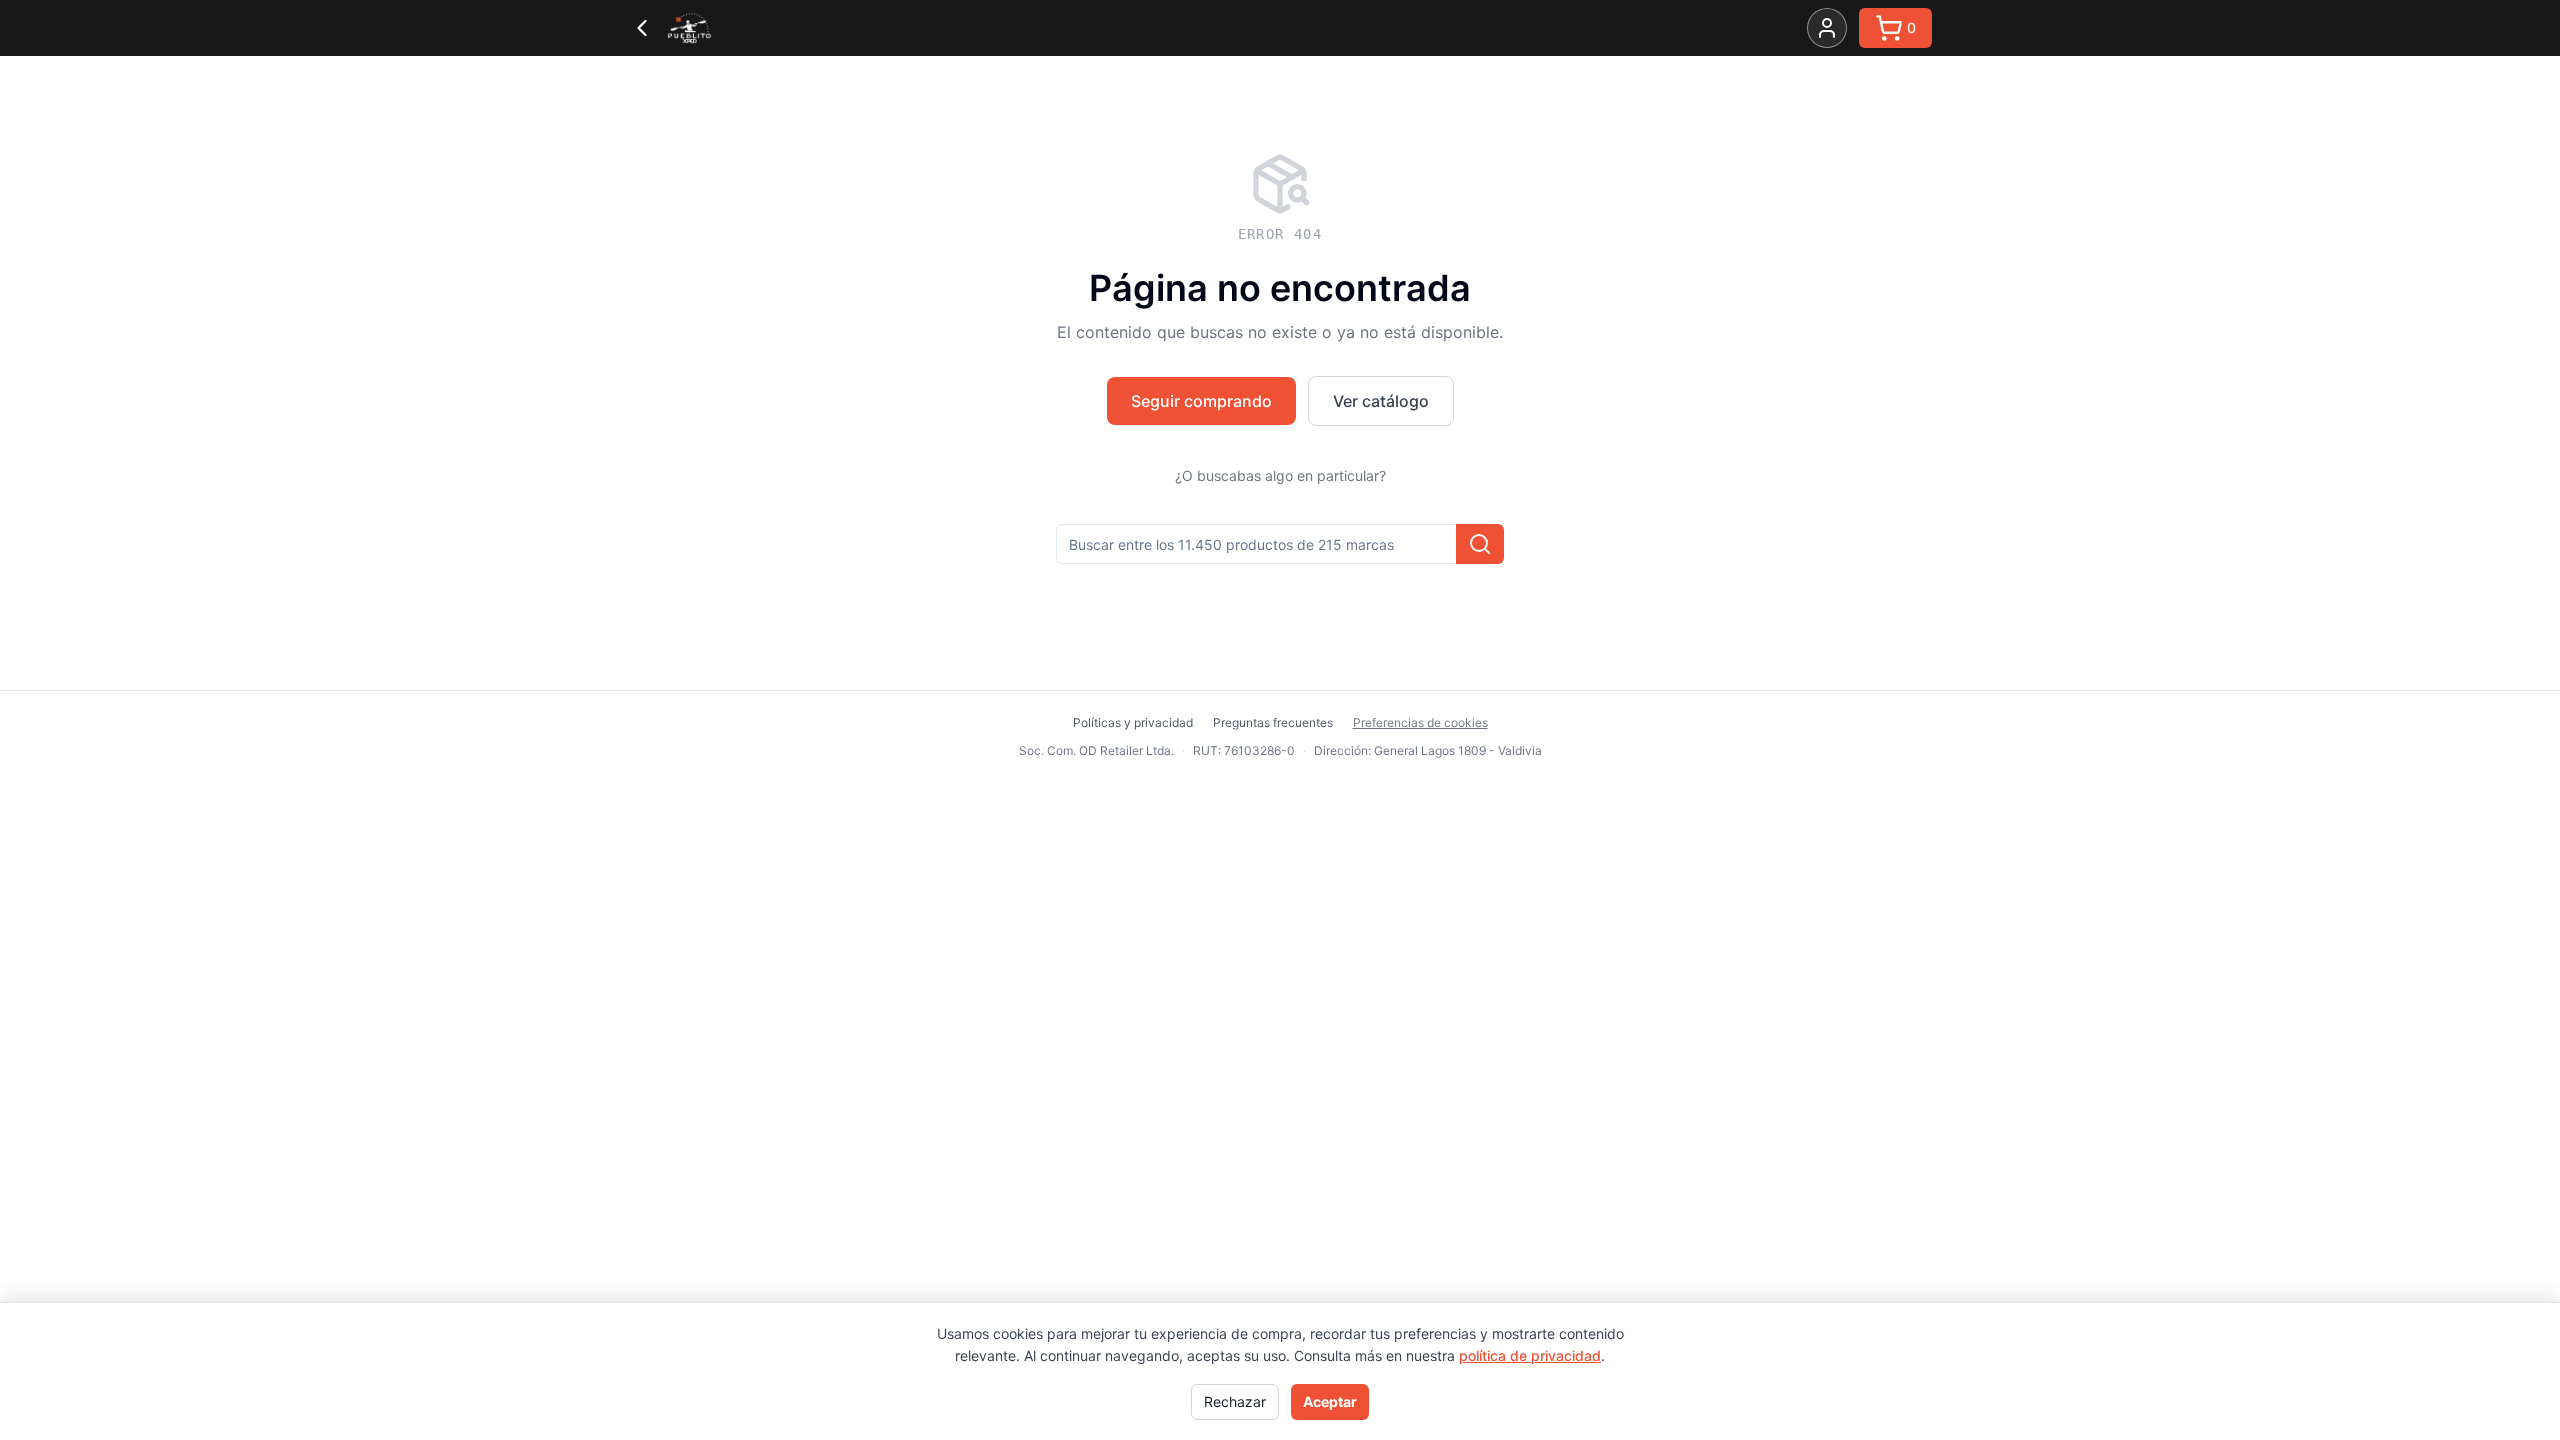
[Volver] (642, 28)
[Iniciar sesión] (1827, 28)
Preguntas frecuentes (1273, 722)
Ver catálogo (1381, 401)
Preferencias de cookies (1420, 722)
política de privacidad (1530, 1355)
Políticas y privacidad (1133, 722)
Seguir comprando (1201, 401)
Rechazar (1235, 1401)
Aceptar (1330, 1401)
